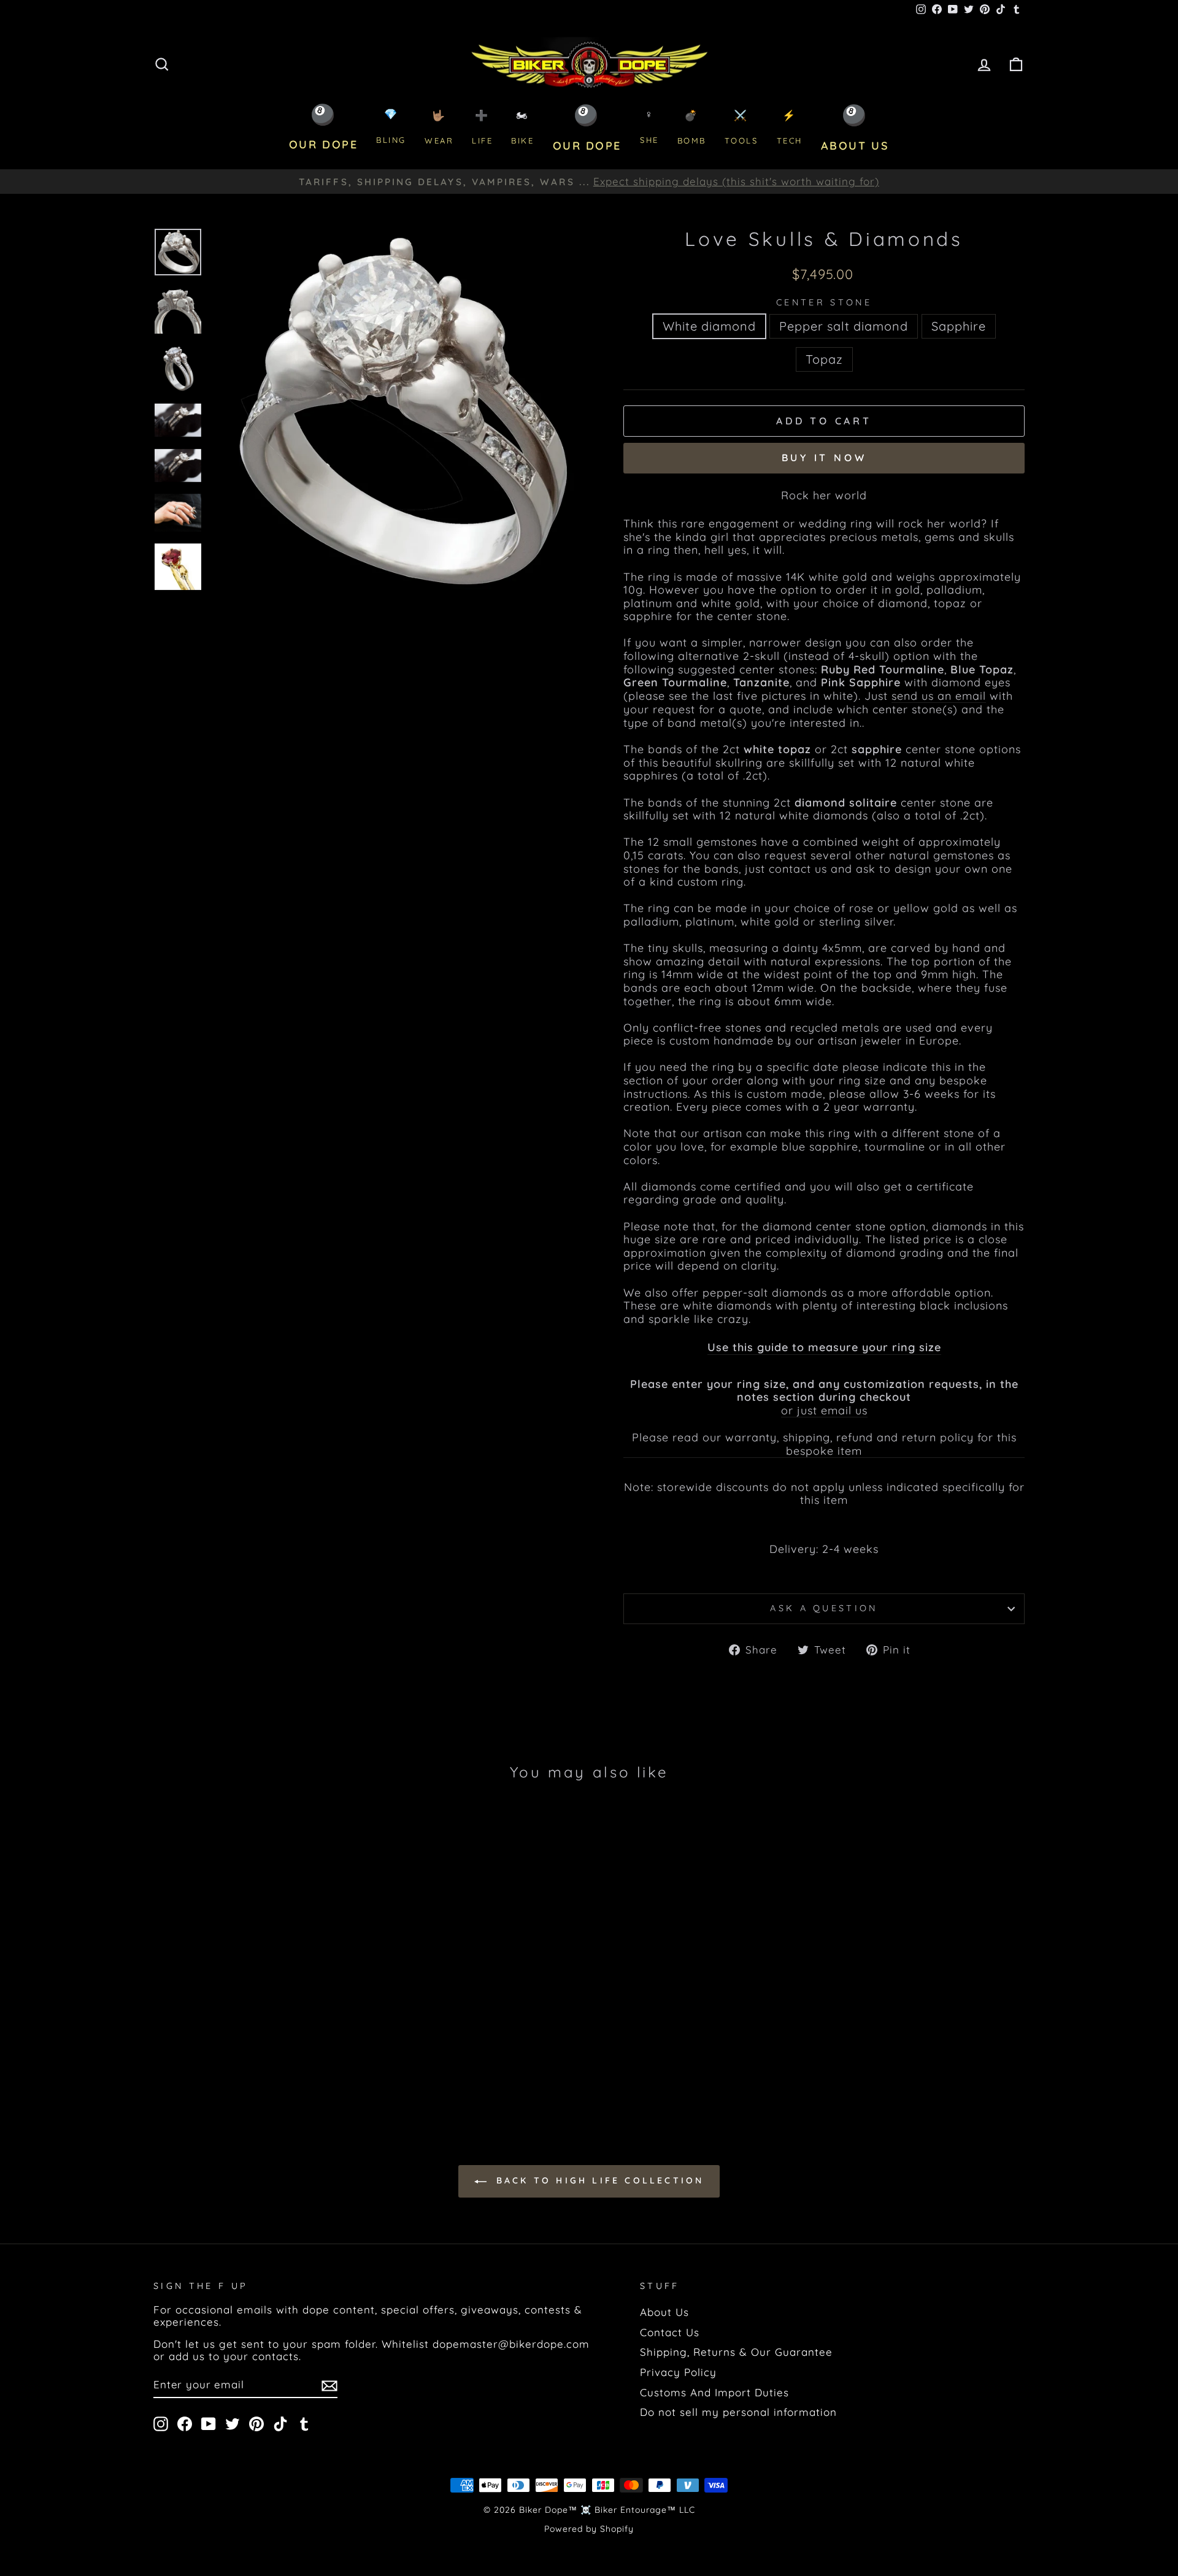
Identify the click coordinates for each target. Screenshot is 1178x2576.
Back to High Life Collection (598, 2180)
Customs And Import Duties (714, 2392)
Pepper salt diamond (844, 326)
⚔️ (741, 127)
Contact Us (670, 2332)
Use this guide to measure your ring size (824, 1347)
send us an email (939, 696)
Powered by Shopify (589, 2529)
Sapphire (959, 326)
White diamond (709, 326)
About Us (664, 2312)
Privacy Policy (678, 2372)
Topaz (824, 359)
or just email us (824, 1411)
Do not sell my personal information (738, 2412)
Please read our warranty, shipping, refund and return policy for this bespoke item (824, 1444)
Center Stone (824, 303)
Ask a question (824, 1608)
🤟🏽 (439, 127)
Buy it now (824, 458)
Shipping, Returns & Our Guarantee (736, 2352)
